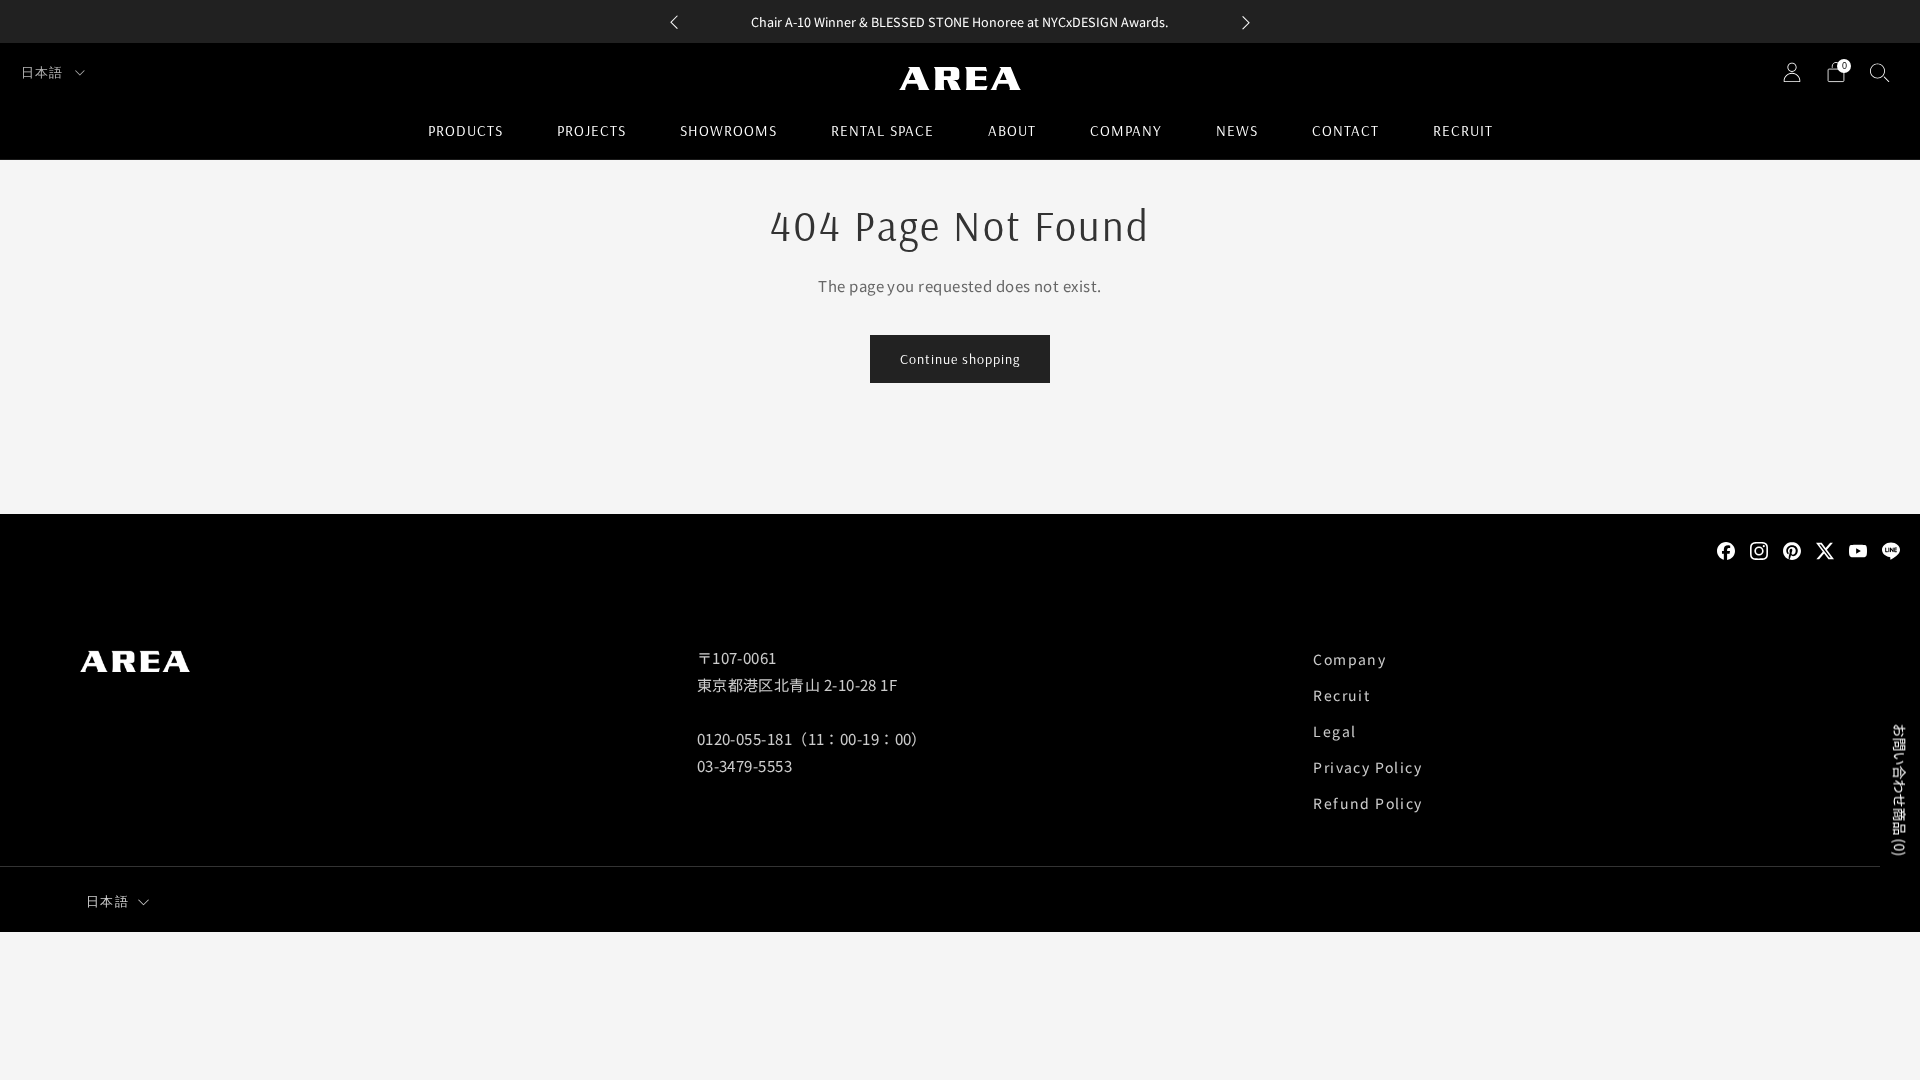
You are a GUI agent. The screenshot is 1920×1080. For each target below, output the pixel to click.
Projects (591, 130)
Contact (1345, 130)
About (1012, 130)
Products (465, 130)
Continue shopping (960, 359)
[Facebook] (1726, 549)
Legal (1334, 731)
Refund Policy (1367, 803)
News (1237, 130)
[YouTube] (1858, 549)
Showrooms (728, 130)
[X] (1825, 549)
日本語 (44, 72)
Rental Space (882, 130)
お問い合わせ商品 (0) (1900, 790)
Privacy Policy (1367, 767)
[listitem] (960, 21)
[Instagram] (1759, 549)
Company (1126, 130)
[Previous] (674, 21)
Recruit (1463, 130)
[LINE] (1891, 549)
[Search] (1880, 72)
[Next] (1246, 21)
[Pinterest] (1792, 549)
